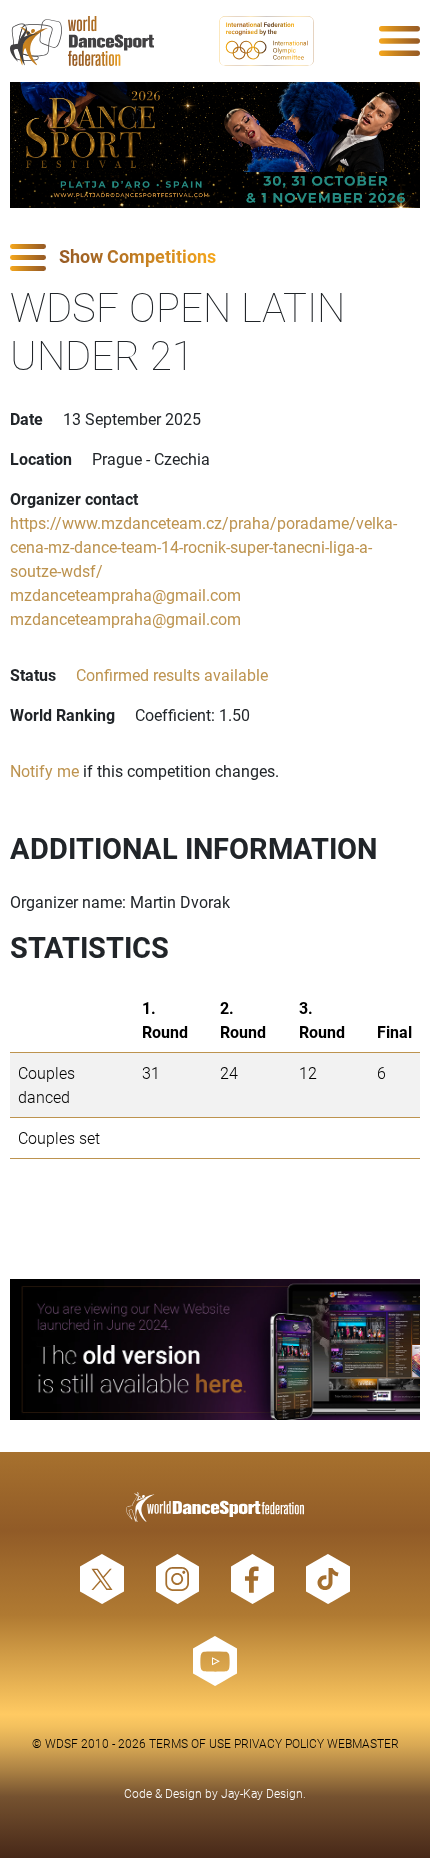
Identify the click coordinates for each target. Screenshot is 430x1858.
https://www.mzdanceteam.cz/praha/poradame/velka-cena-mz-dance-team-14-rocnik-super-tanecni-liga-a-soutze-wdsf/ (203, 546)
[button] (215, 257)
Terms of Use (190, 1743)
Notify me (44, 770)
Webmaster (363, 1743)
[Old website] (215, 1349)
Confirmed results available (172, 674)
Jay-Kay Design (262, 1793)
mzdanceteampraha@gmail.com (125, 594)
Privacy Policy (279, 1743)
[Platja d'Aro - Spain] (215, 145)
